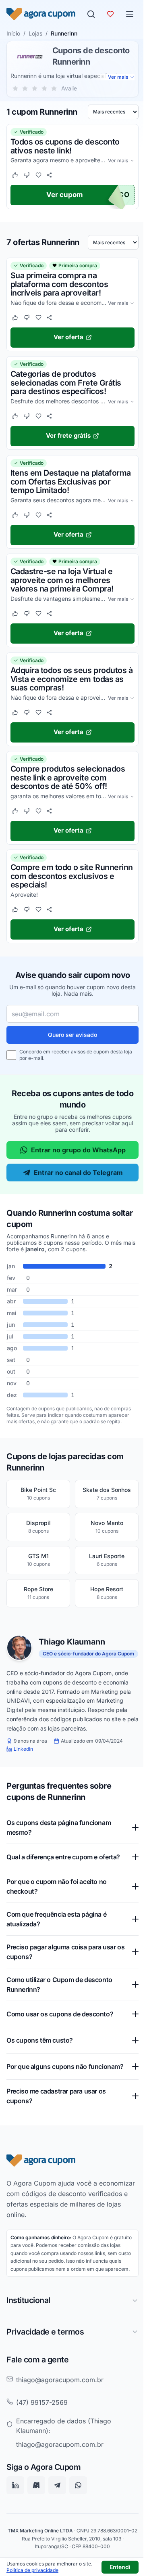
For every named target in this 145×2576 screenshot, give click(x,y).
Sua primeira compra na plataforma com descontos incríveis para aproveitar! (59, 284)
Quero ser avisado (72, 1035)
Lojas (35, 33)
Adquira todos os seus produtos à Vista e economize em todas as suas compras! (71, 679)
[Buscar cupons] (91, 14)
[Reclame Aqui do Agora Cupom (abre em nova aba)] (36, 2519)
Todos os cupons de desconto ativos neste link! (65, 146)
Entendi (120, 2567)
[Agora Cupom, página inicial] (41, 14)
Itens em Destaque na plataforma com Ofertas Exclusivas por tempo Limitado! (71, 481)
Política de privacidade (32, 2570)
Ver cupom (65, 195)
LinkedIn (23, 1749)
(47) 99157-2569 (42, 2435)
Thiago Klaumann (72, 1642)
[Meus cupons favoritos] (110, 14)
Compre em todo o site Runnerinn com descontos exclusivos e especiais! (72, 876)
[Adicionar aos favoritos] (38, 175)
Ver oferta (68, 337)
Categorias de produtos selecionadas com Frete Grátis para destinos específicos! (66, 383)
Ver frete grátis (68, 435)
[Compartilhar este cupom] (49, 175)
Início (13, 33)
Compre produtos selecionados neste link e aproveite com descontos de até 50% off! (68, 777)
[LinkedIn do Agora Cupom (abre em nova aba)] (15, 2519)
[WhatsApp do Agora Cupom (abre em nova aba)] (78, 2519)
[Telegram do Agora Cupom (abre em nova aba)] (57, 2519)
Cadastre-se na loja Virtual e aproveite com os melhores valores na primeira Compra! (62, 580)
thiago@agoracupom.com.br (60, 2413)
